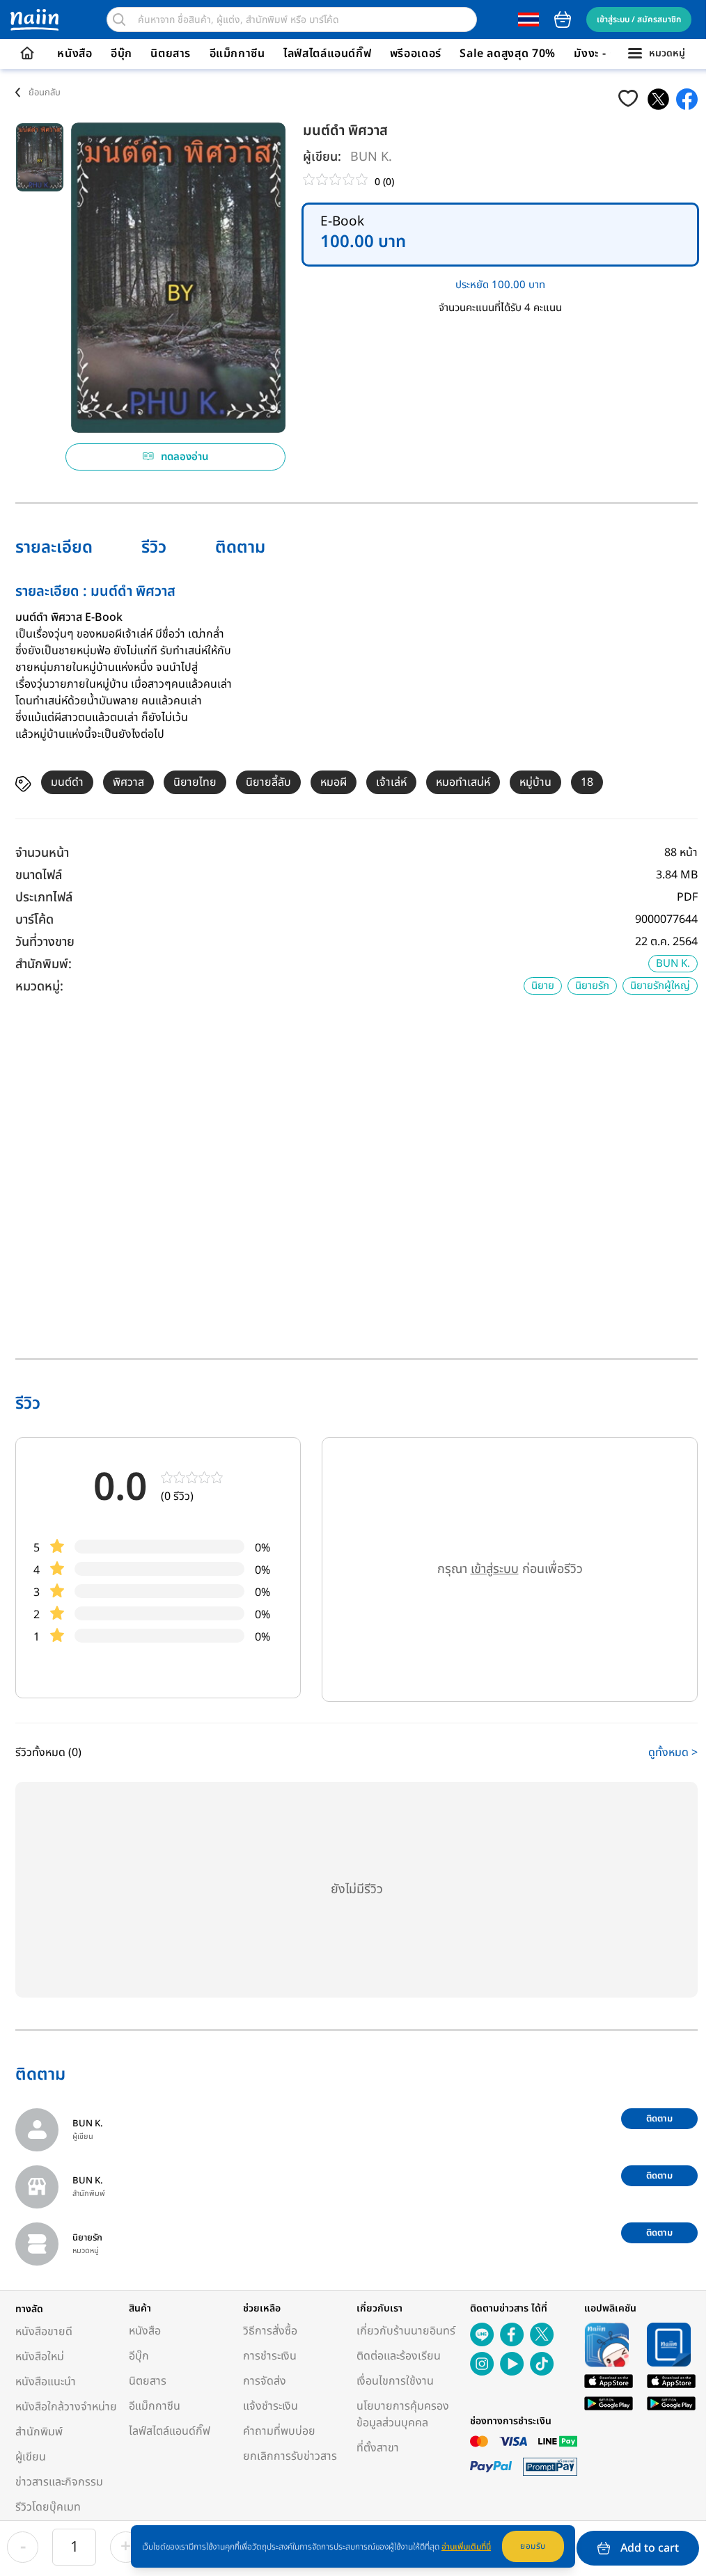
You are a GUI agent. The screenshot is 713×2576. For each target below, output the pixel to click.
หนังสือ (75, 54)
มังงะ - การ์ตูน (609, 54)
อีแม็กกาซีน (237, 54)
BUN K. (371, 157)
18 (587, 782)
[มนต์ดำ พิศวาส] (658, 99)
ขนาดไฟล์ (39, 875)
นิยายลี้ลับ (268, 782)
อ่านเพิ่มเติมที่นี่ (466, 2547)
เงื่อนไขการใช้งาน (395, 2381)
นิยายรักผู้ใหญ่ (660, 986)
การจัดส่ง (265, 2381)
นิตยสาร (171, 54)
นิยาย (543, 986)
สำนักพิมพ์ (39, 2432)
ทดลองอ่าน (185, 457)
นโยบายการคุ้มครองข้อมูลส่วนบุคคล (403, 2415)
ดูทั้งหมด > (673, 1753)
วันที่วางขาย (45, 942)
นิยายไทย (195, 782)
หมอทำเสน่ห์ (463, 782)
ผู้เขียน (31, 2457)
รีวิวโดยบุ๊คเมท (48, 2507)
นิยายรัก (592, 986)
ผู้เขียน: (322, 157)
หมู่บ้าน (535, 782)
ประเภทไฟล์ (44, 898)
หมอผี (334, 782)
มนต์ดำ (67, 782)
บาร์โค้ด (34, 920)
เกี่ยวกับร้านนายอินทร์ (406, 2331)
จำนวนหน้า (42, 853)
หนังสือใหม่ (40, 2357)
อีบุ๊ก (122, 54)
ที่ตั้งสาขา (378, 2448)
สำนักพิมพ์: (44, 964)
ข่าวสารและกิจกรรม (59, 2482)
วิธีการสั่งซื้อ (270, 2331)
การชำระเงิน (270, 2356)
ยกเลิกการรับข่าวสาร (290, 2456)
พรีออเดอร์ (416, 54)
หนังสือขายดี (44, 2332)
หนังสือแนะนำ (46, 2382)
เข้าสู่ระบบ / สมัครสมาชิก (639, 19)
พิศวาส (128, 782)
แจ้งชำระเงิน (271, 2406)
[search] (119, 19)
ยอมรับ (533, 2546)
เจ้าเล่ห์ (391, 782)
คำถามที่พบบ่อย (279, 2431)
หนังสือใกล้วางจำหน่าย (66, 2407)
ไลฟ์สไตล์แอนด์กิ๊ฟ (327, 54)
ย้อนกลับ (45, 93)
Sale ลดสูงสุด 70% (508, 54)
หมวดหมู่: (39, 987)
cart (563, 19)
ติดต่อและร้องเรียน (399, 2356)
